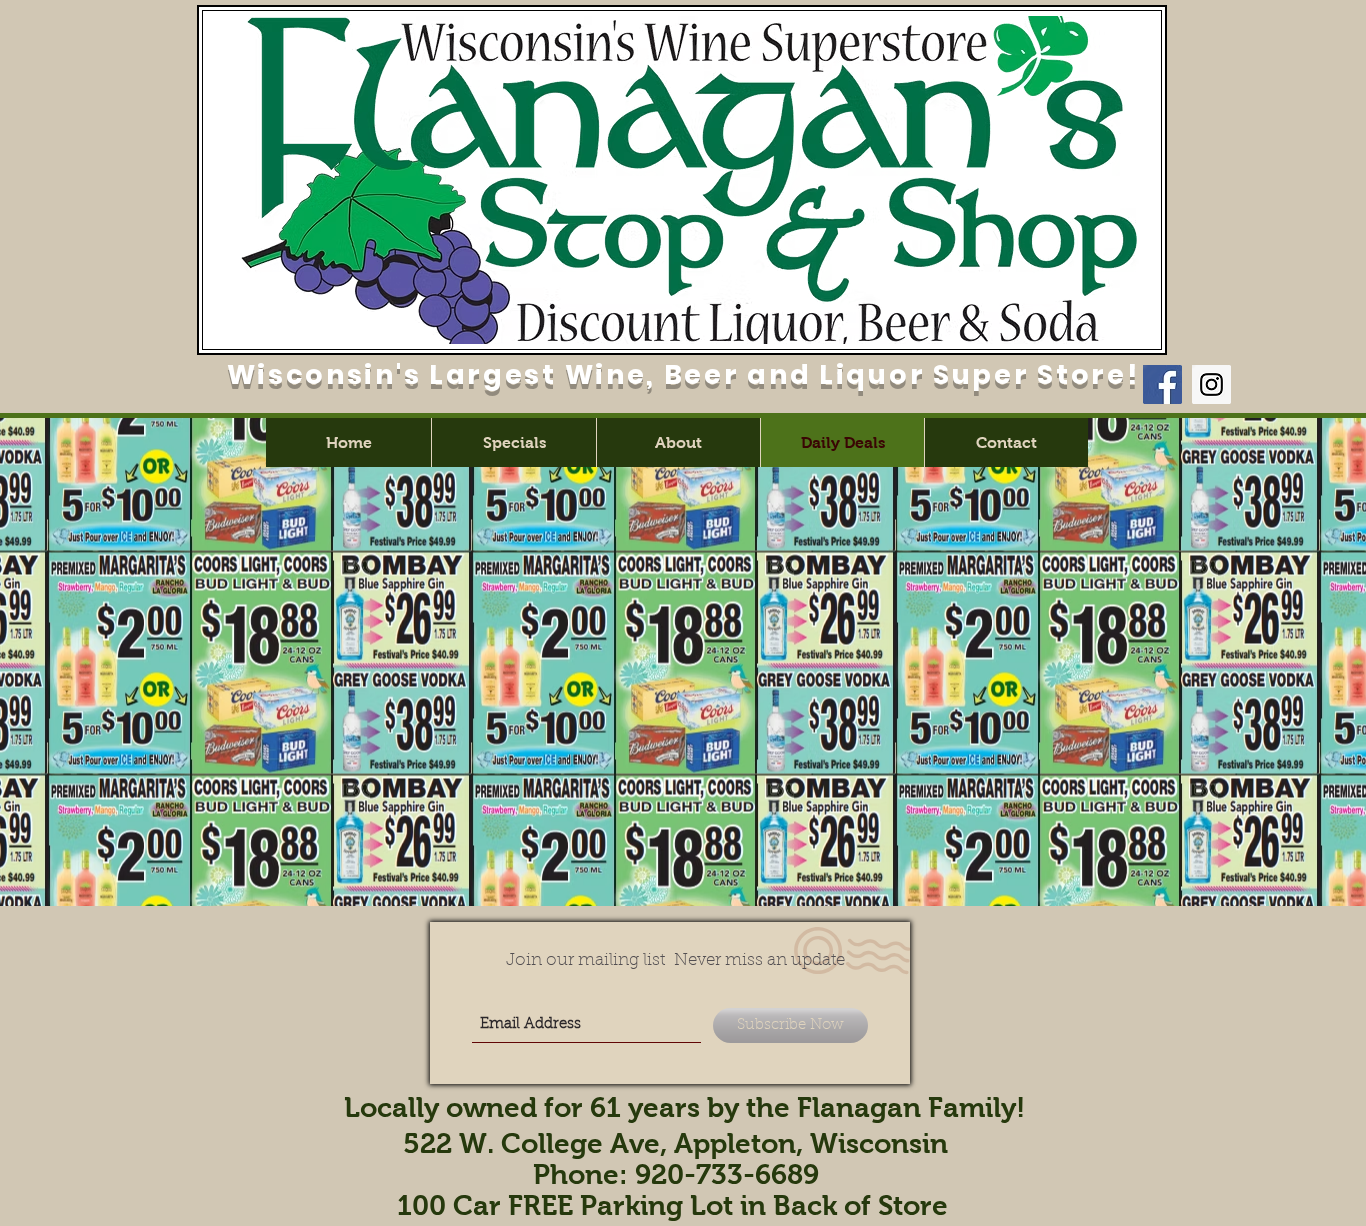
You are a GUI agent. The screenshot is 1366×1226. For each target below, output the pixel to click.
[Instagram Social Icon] (1211, 384)
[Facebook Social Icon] (1162, 384)
